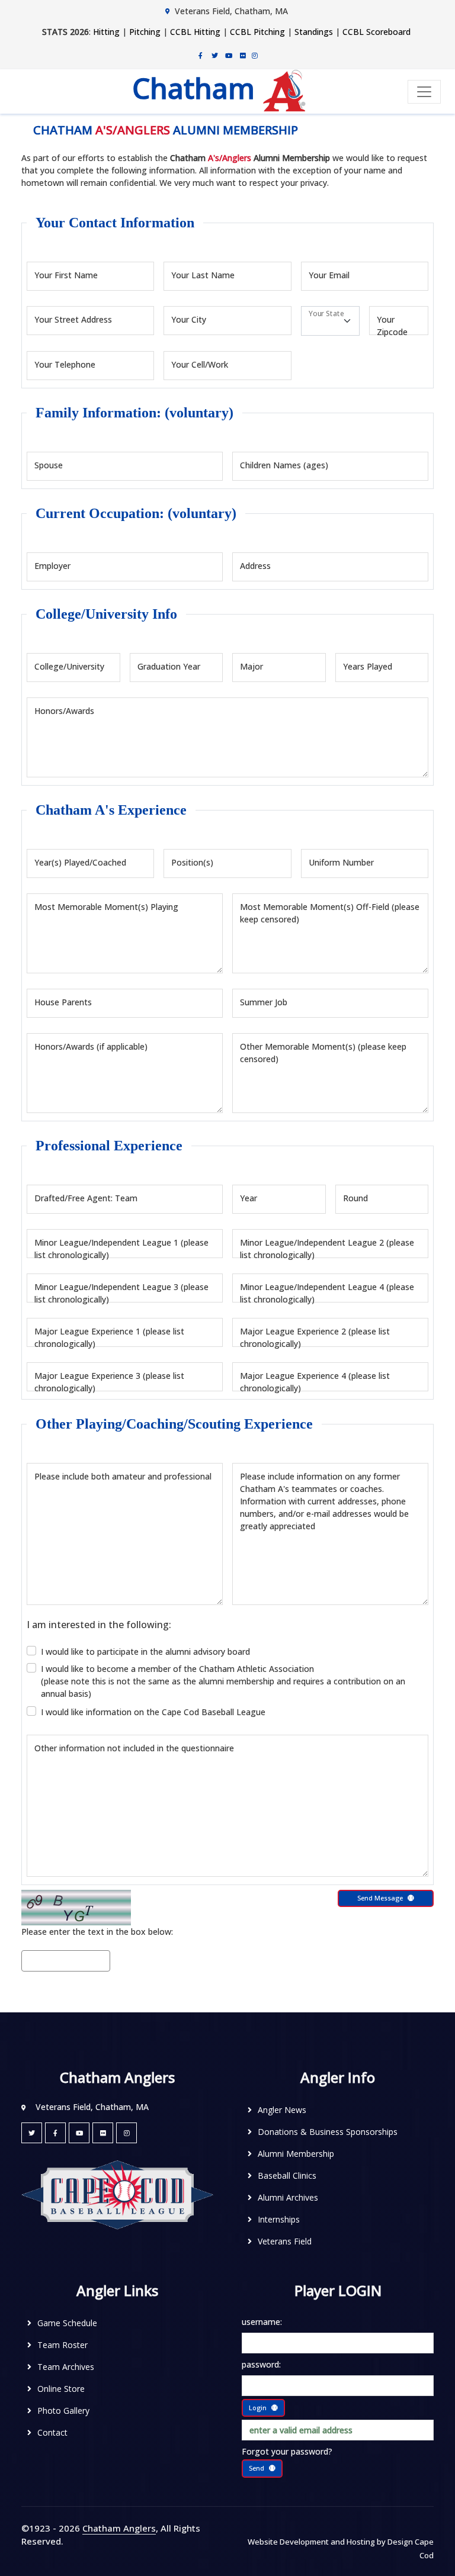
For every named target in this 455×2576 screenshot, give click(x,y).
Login (258, 2408)
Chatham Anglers (119, 2528)
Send (257, 2468)
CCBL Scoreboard (377, 32)
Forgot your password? (287, 2451)
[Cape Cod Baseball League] (117, 2194)
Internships (279, 2219)
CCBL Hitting (195, 32)
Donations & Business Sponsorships (328, 2132)
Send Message (380, 1898)
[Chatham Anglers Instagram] (255, 55)
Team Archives (66, 2367)
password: (261, 2364)
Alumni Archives (288, 2197)
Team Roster (63, 2345)
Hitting (106, 32)
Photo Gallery (63, 2411)
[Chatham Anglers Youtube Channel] (229, 55)
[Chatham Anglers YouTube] (79, 2133)
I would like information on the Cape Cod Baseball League (153, 1712)
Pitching (145, 32)
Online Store (61, 2389)
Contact (52, 2432)
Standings (314, 32)
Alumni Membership (296, 2154)
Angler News (282, 2110)
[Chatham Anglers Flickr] (243, 55)
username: (262, 2322)
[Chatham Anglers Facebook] (200, 55)
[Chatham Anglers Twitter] (214, 55)
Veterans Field (285, 2241)
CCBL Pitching (257, 32)
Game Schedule (67, 2323)
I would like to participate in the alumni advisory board (145, 1652)
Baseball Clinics (287, 2175)
